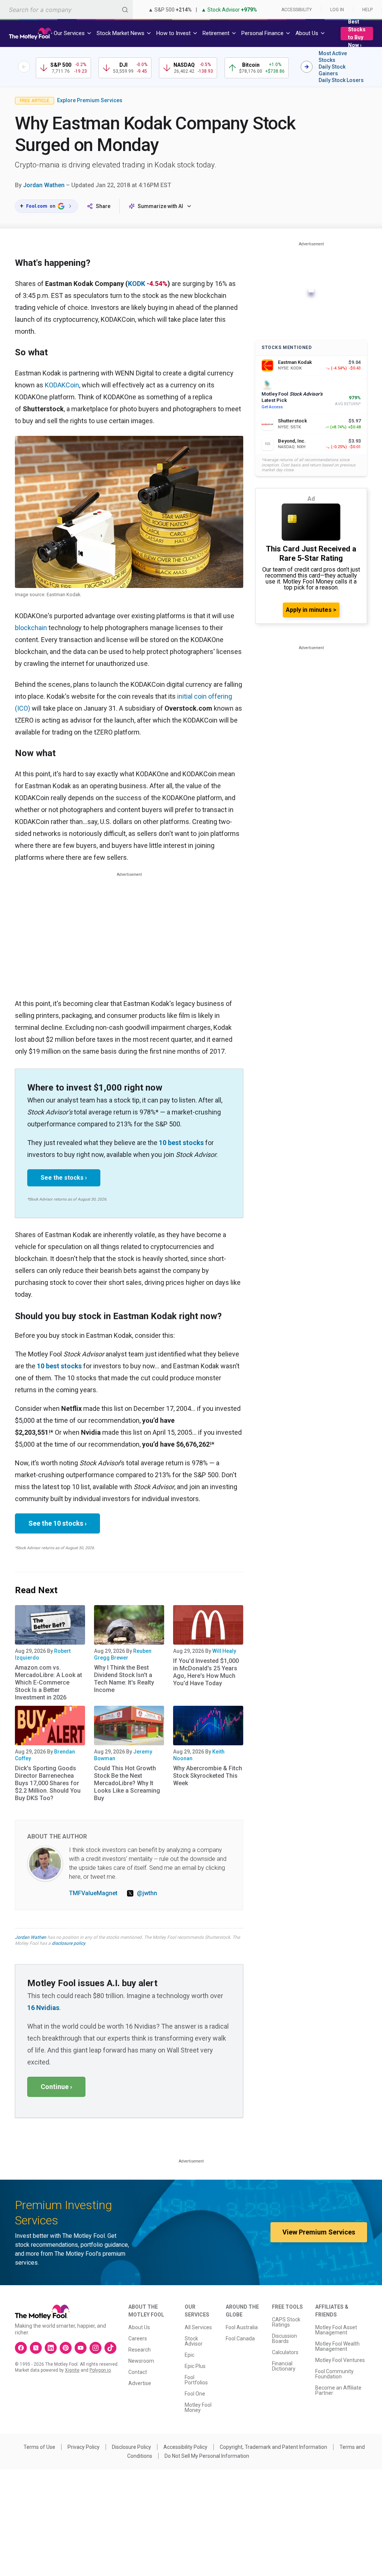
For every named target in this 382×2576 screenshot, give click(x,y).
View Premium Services (319, 2232)
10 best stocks (181, 1143)
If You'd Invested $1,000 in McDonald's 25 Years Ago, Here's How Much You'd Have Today (206, 1672)
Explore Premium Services (90, 100)
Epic (190, 2355)
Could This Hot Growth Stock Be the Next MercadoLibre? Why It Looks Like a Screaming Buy (127, 1783)
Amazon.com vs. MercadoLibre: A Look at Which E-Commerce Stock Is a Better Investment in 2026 (48, 1682)
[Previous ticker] (24, 67)
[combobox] (66, 10)
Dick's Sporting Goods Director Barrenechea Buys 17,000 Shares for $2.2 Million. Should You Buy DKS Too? (48, 1783)
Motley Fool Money (198, 2407)
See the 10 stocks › (57, 1523)
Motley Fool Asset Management (336, 2330)
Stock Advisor (194, 2341)
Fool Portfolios (196, 2380)
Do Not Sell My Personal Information (207, 2456)
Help (367, 10)
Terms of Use (39, 2447)
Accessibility (297, 10)
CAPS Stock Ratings (286, 2322)
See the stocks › (64, 1178)
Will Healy (224, 1651)
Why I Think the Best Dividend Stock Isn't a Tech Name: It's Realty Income (124, 1679)
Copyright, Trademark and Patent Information (273, 2447)
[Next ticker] (307, 67)
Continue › (56, 2087)
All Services (198, 2327)
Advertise (140, 2383)
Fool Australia (242, 2327)
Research (140, 2350)
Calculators (285, 2352)
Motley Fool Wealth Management (337, 2346)
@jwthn (147, 1893)
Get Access (272, 407)
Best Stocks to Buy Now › (357, 33)
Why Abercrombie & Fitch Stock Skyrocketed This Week (208, 1776)
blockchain (31, 628)
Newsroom (141, 2361)
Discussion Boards (284, 2338)
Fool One (195, 2394)
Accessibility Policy (185, 2447)
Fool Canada (240, 2338)
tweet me (103, 1877)
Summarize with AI (160, 206)
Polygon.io (100, 2370)
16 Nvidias (43, 2008)
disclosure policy (68, 1943)
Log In (337, 10)
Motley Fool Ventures (340, 2360)
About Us (139, 2327)
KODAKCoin (62, 385)
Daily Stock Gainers (332, 70)
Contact (138, 2372)
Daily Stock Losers (341, 80)
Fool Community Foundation (334, 2374)
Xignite (72, 2370)
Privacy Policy (84, 2447)
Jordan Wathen (44, 185)
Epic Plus (195, 2366)
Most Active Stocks (333, 57)
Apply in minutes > (311, 610)
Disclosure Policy (131, 2447)
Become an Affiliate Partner (338, 2390)
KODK (137, 284)
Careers (138, 2338)
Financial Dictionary (284, 2366)
